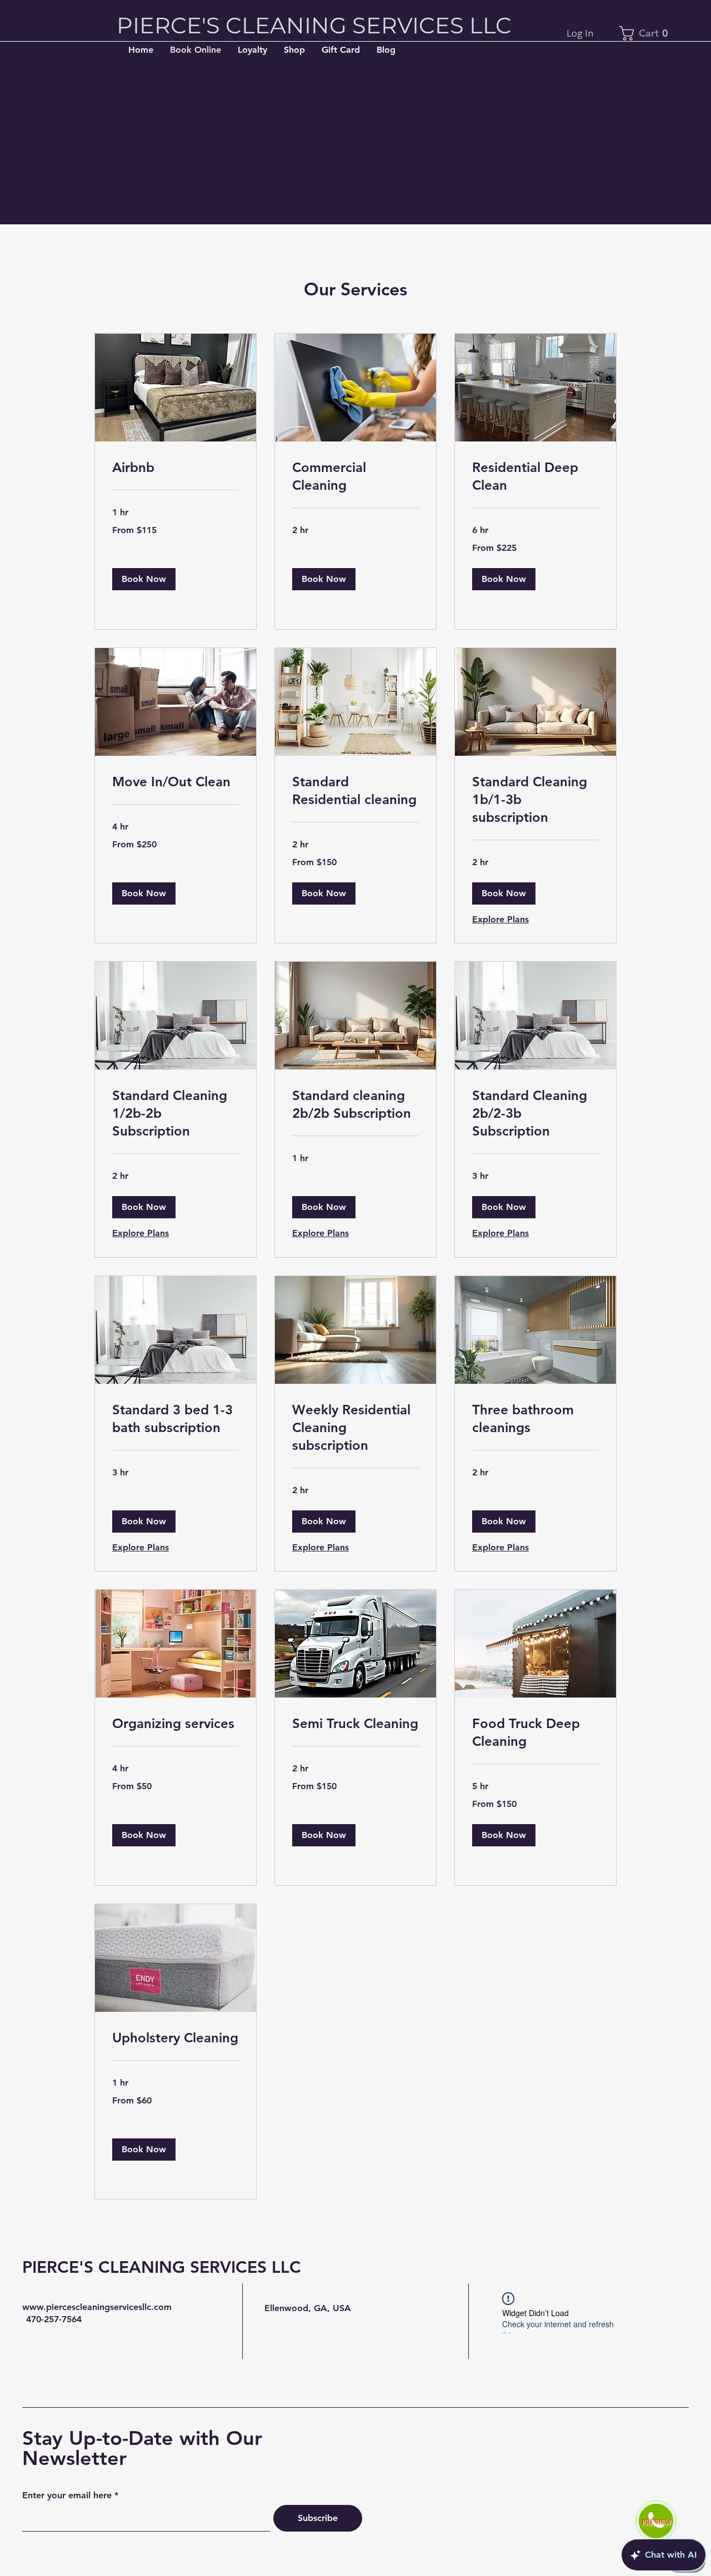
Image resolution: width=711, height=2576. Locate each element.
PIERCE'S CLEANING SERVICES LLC (162, 2267)
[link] (176, 468)
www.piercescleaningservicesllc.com (97, 2307)
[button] (144, 579)
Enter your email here (67, 2495)
